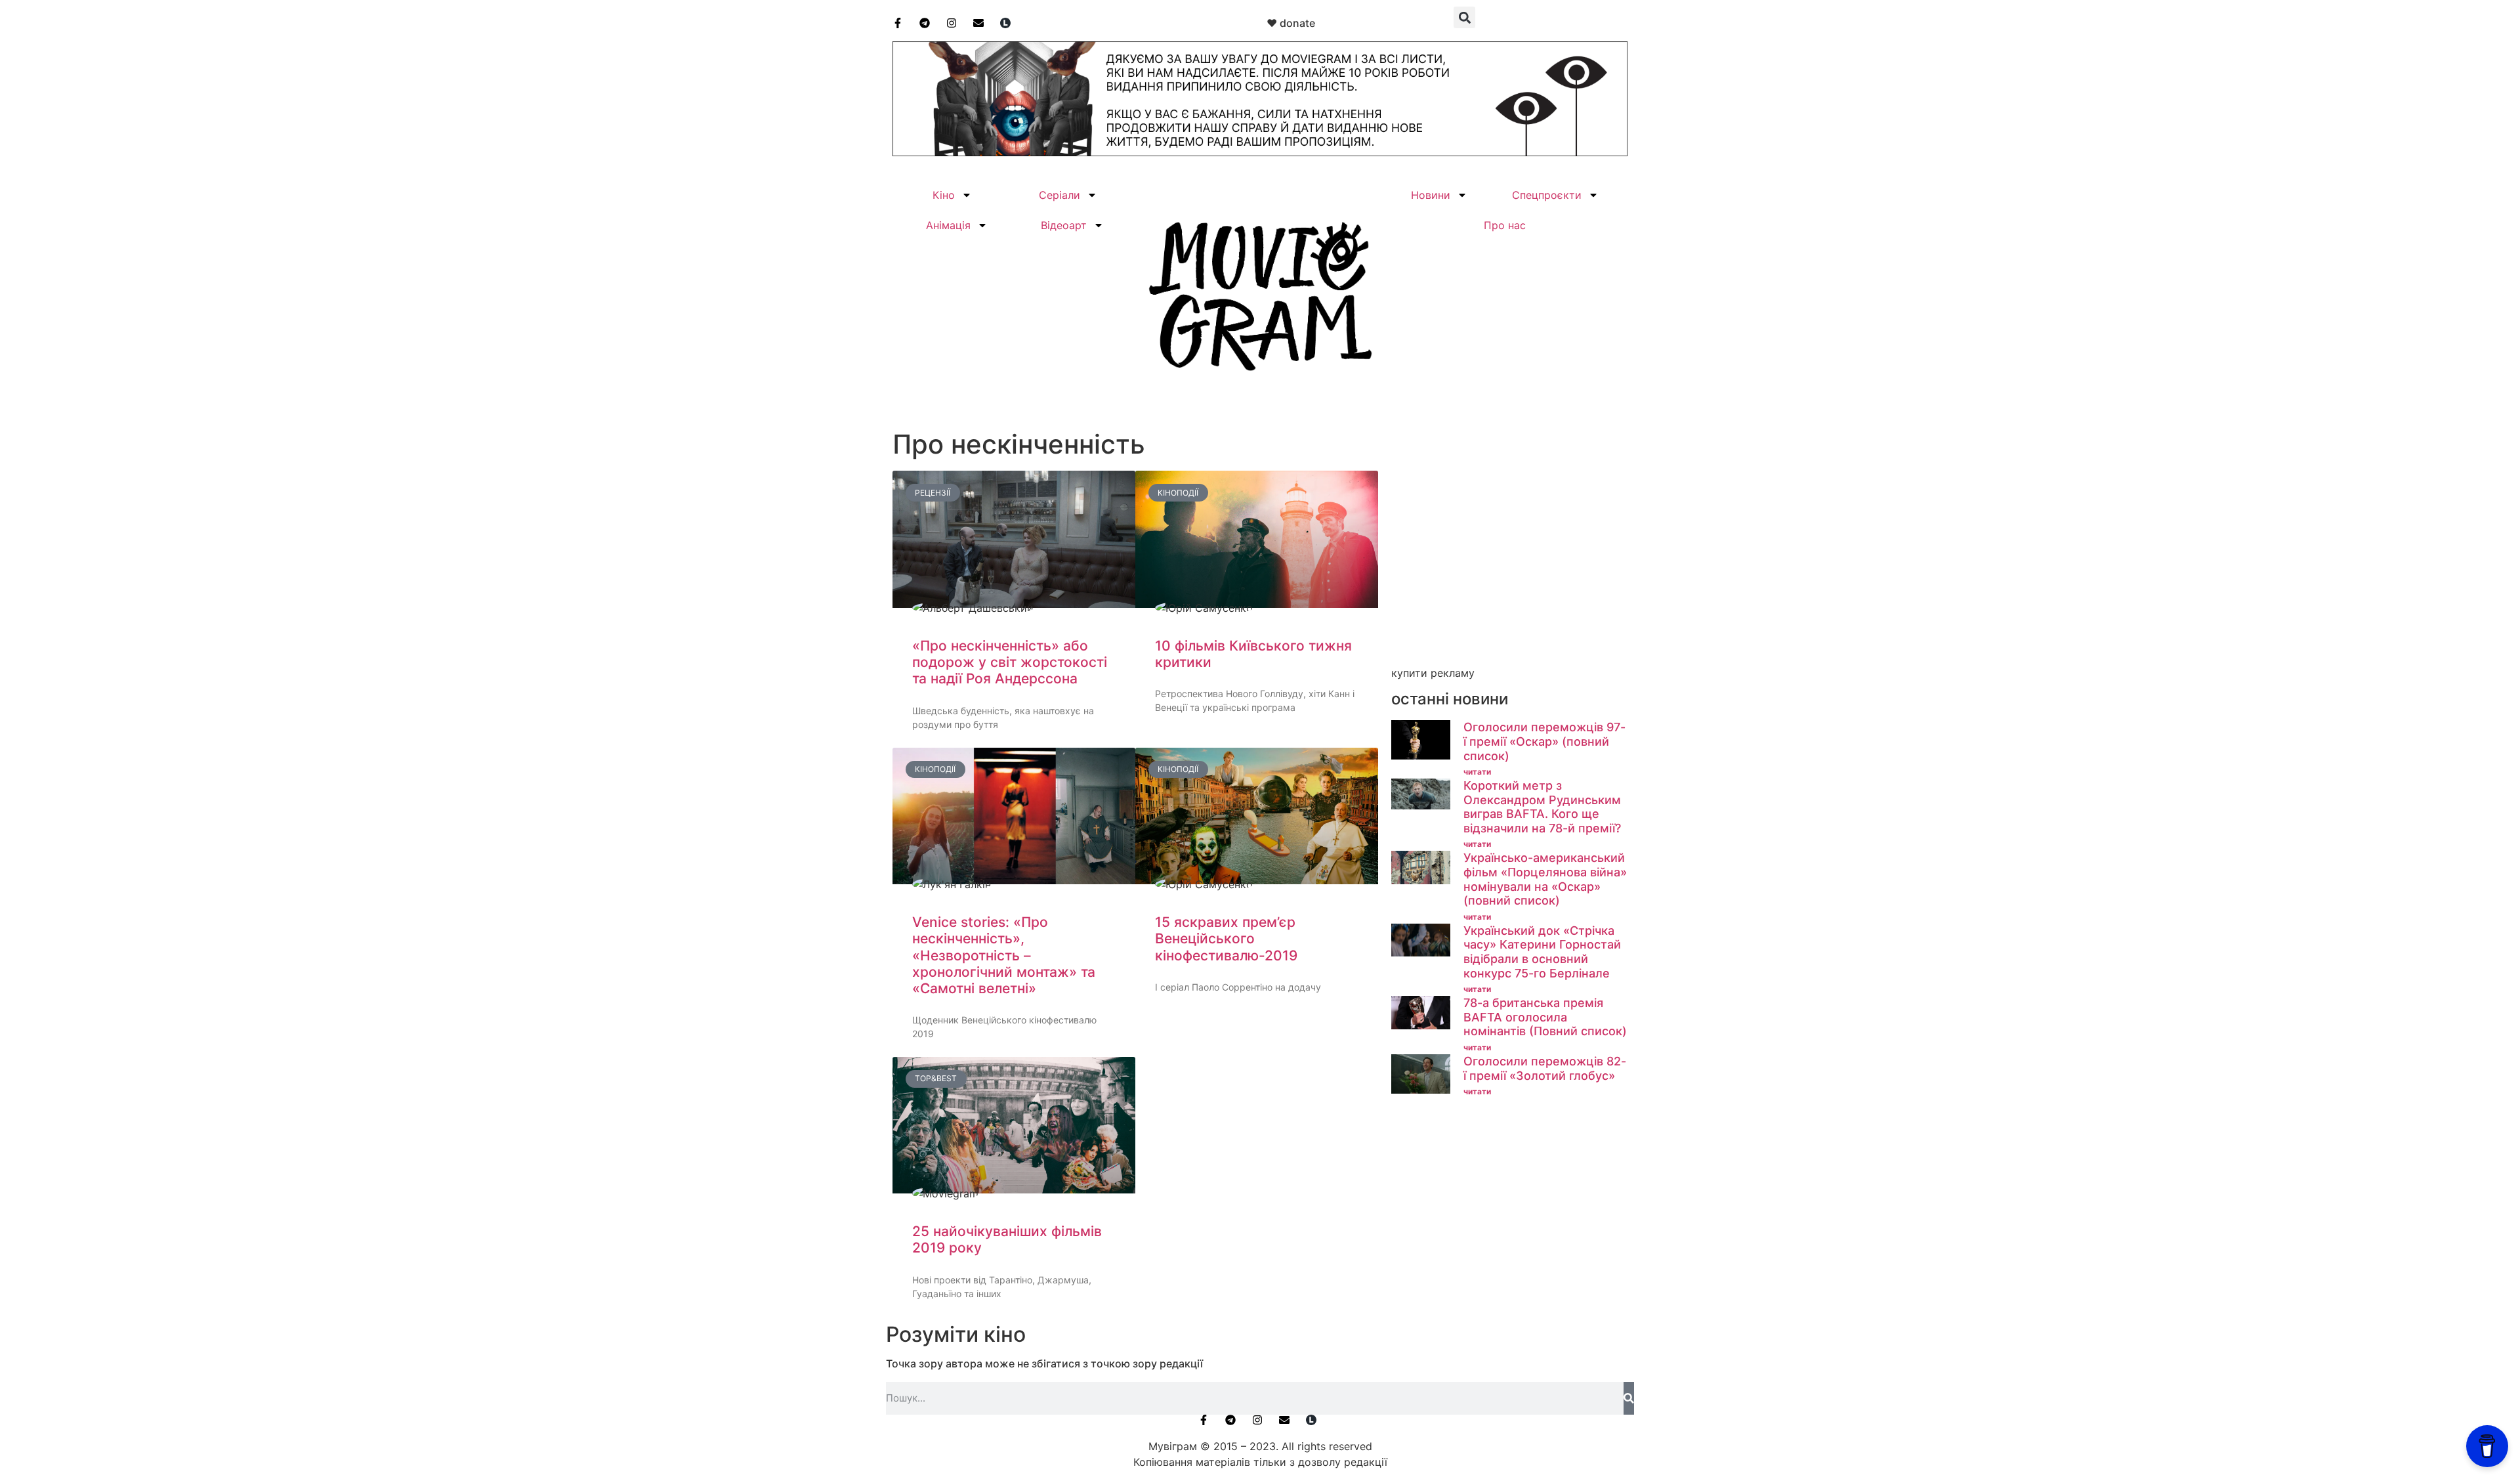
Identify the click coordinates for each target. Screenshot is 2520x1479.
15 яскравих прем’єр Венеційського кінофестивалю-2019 (1226, 938)
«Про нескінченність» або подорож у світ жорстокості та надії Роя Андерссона (1010, 662)
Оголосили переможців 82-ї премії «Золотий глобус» (1545, 1068)
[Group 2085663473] (1260, 152)
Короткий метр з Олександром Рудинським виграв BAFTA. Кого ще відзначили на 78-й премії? (1542, 807)
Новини (1431, 195)
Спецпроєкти (1547, 195)
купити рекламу (1433, 673)
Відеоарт (1064, 225)
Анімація (948, 225)
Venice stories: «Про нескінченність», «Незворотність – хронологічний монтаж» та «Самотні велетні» (1004, 955)
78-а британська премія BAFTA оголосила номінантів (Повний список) (1545, 1017)
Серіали (1060, 195)
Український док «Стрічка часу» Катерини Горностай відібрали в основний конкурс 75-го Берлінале (1542, 952)
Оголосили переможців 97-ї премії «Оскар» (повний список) (1544, 741)
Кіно (944, 195)
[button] (1464, 17)
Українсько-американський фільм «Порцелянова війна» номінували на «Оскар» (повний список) (1545, 879)
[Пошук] (1629, 1398)
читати (1477, 772)
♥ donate (1291, 23)
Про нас (1505, 225)
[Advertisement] (1509, 569)
